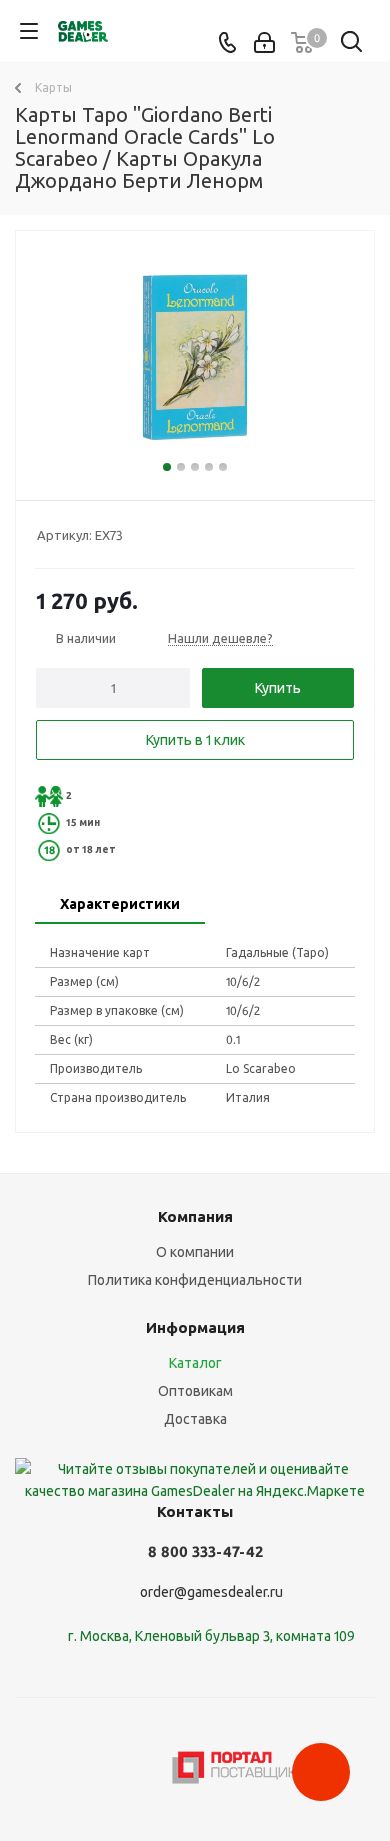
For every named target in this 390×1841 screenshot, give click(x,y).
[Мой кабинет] (264, 43)
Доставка (195, 1419)
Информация (195, 1327)
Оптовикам (195, 1391)
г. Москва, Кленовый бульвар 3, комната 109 (211, 1636)
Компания (195, 1216)
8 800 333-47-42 (205, 1551)
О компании (195, 1252)
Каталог (195, 1363)
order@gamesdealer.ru (211, 1592)
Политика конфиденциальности (195, 1280)
